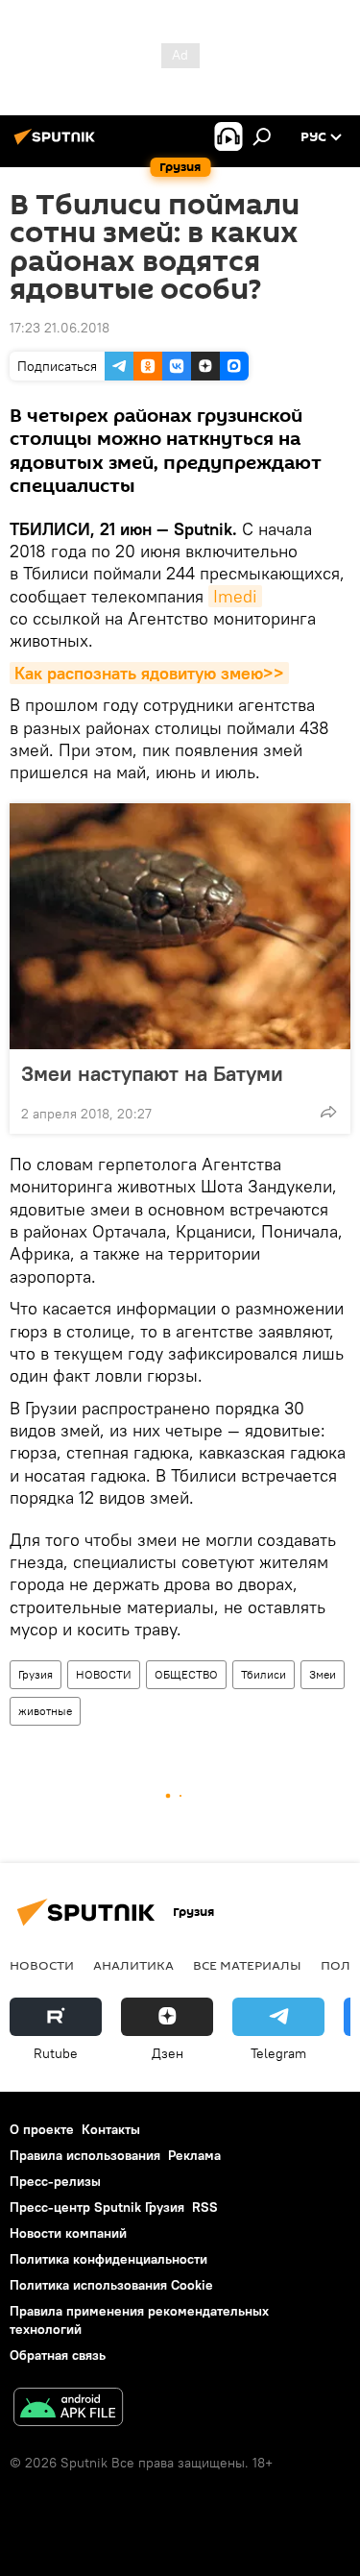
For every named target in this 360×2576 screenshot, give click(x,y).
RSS (205, 2207)
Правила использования (85, 2155)
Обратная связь (58, 2355)
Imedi (235, 596)
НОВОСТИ (104, 1674)
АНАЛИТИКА (133, 1965)
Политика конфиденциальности (108, 2259)
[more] (328, 1112)
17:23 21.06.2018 (60, 328)
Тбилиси (264, 1674)
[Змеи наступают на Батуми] (180, 926)
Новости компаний (68, 2233)
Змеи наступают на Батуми (152, 1073)
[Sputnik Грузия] (58, 144)
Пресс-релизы (55, 2181)
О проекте (42, 2129)
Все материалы (247, 1965)
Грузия (36, 1674)
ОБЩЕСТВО (186, 1674)
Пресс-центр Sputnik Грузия (97, 2207)
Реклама (194, 2155)
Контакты (111, 2129)
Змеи (323, 1674)
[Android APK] (68, 2409)
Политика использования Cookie (111, 2285)
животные (45, 1711)
